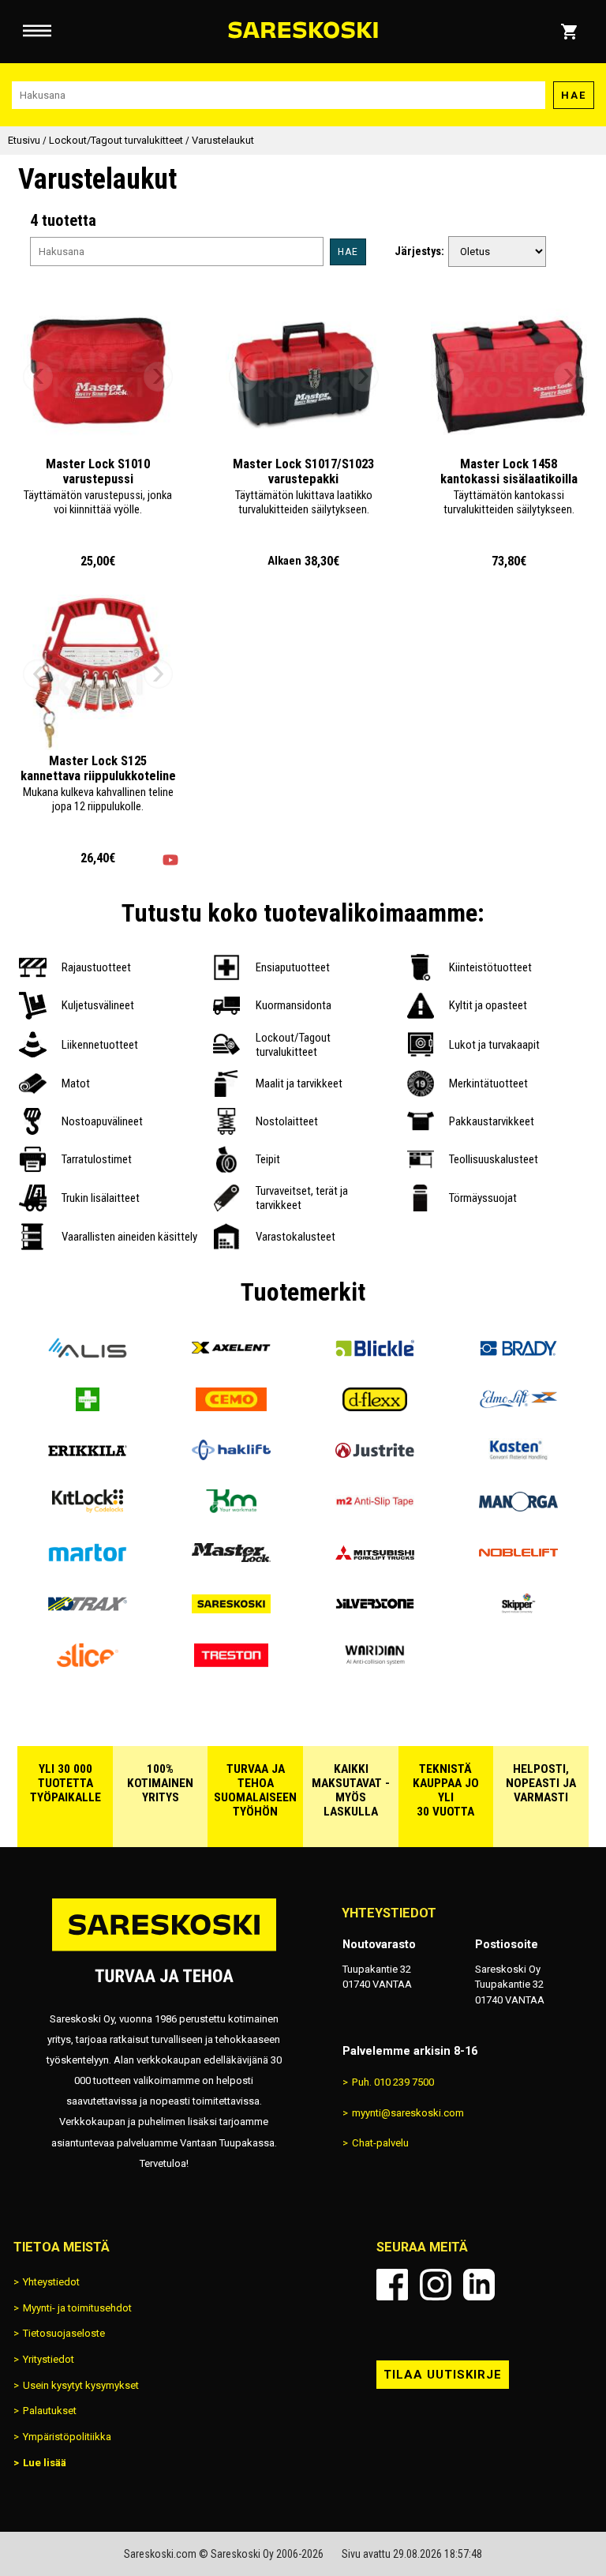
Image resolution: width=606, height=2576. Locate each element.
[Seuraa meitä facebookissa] (392, 2285)
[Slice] (88, 1661)
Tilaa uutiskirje (443, 2375)
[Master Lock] (231, 1558)
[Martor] (88, 1558)
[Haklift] (231, 1456)
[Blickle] (375, 1354)
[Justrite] (375, 1456)
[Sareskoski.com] (164, 1950)
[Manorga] (518, 1507)
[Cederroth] (88, 1405)
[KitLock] (88, 1507)
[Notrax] (88, 1610)
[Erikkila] (88, 1456)
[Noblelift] (518, 1558)
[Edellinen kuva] (38, 377)
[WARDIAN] (375, 1661)
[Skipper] (518, 1610)
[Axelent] (231, 1354)
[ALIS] (88, 1354)
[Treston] (231, 1661)
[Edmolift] (518, 1405)
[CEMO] (231, 1405)
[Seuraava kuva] (159, 377)
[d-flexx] (375, 1405)
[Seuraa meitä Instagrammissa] (436, 2285)
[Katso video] (170, 860)
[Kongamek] (231, 1507)
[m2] (375, 1507)
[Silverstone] (375, 1610)
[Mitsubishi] (375, 1558)
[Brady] (518, 1354)
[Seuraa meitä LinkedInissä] (479, 2285)
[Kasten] (518, 1456)
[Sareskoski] (231, 1610)
